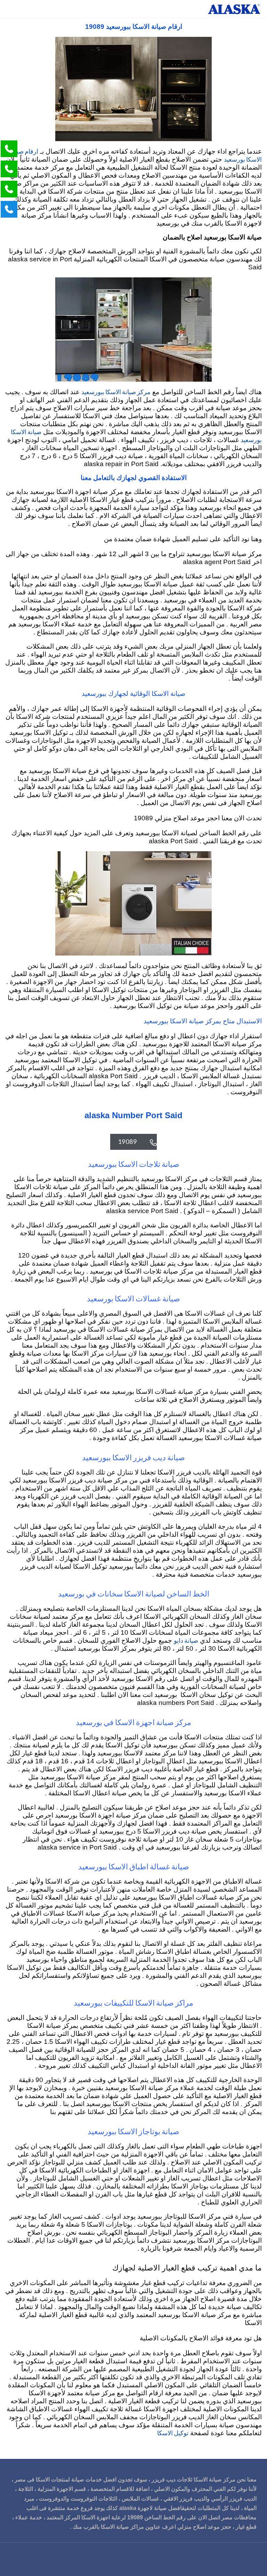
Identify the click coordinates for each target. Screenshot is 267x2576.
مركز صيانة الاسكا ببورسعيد (116, 392)
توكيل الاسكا (173, 2433)
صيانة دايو (186, 1640)
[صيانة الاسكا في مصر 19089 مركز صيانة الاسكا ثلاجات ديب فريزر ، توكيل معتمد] (234, 9)
